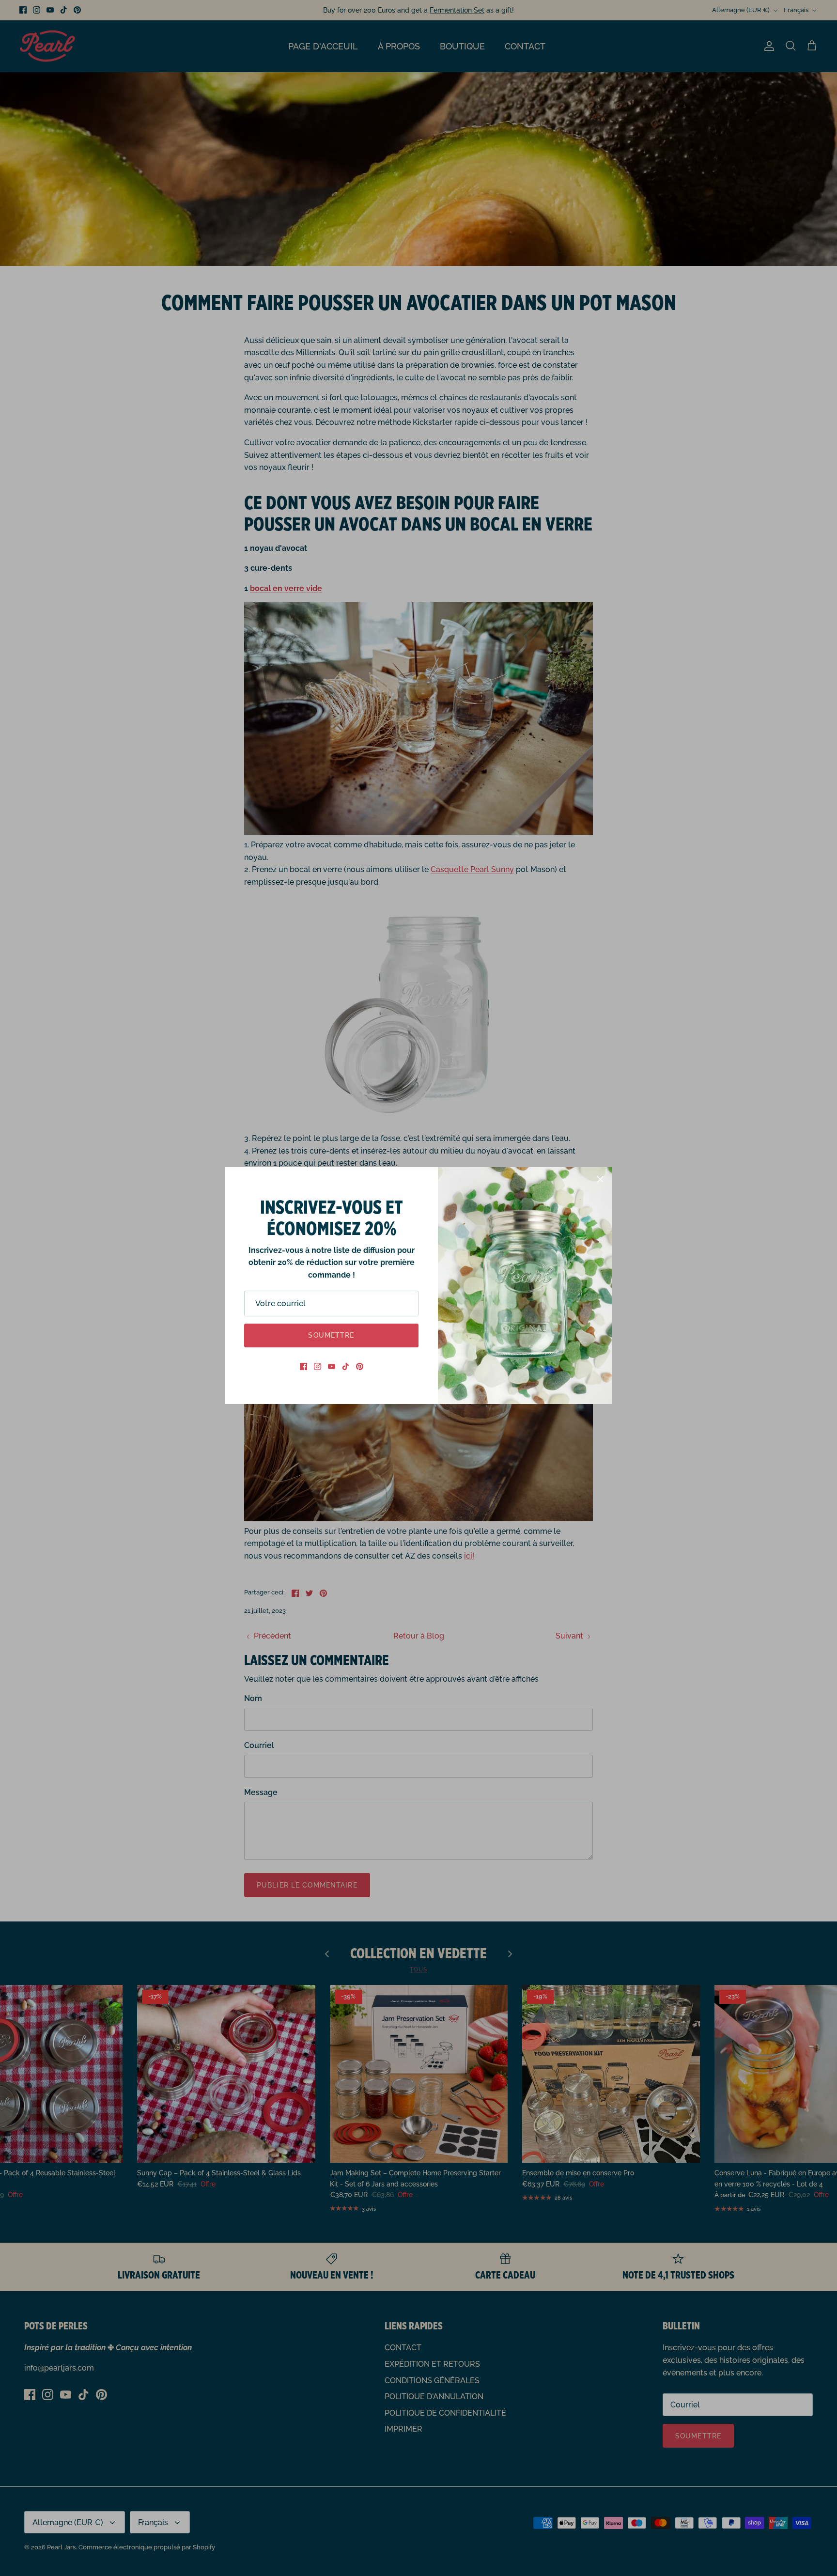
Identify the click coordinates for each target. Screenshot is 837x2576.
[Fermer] (600, 1179)
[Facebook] (303, 1366)
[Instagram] (318, 1366)
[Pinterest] (360, 1366)
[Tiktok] (346, 1366)
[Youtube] (332, 1366)
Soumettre (331, 1335)
